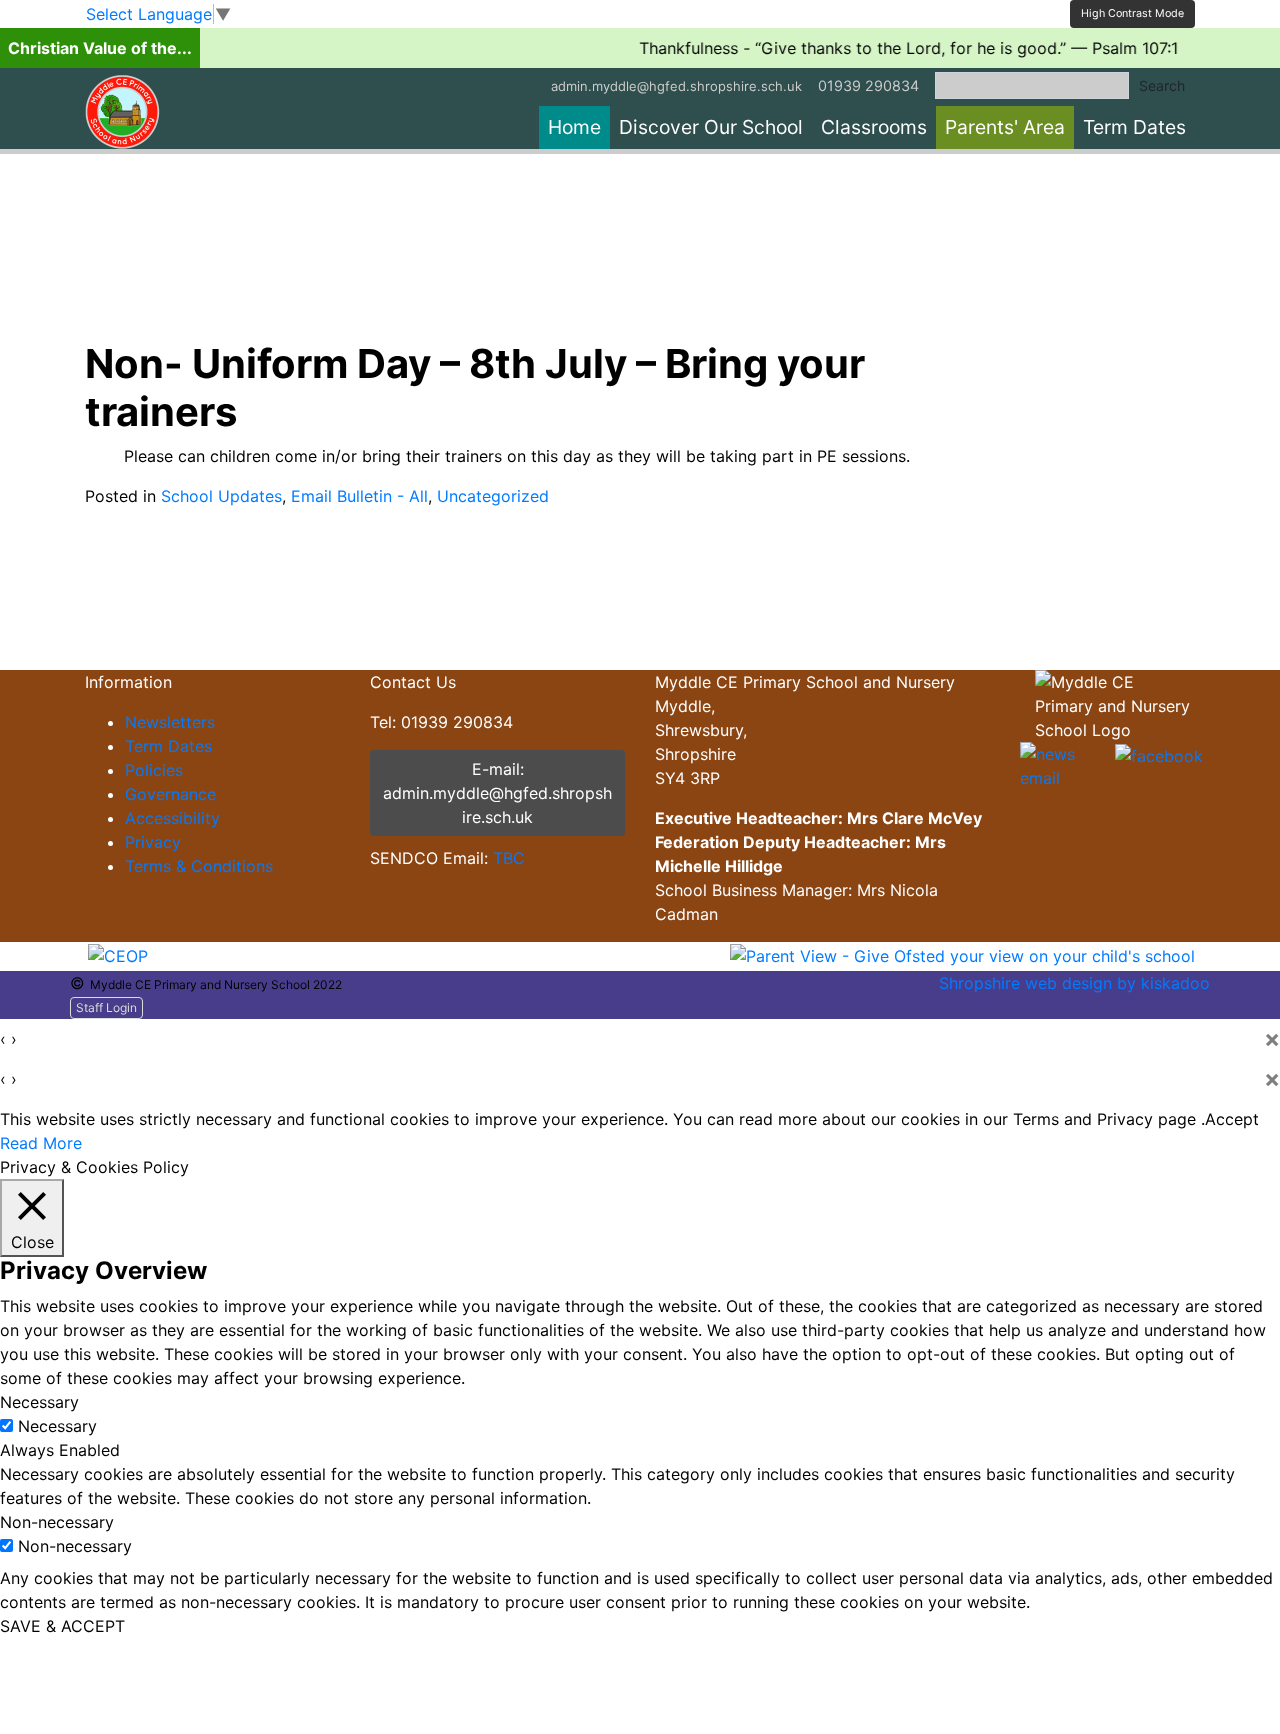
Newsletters (170, 722)
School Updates (221, 496)
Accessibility (172, 818)
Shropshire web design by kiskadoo (1074, 983)
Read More (41, 1143)
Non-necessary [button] (57, 1522)
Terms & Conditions (199, 866)
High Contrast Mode (1132, 13)
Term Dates (1134, 127)
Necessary (57, 1426)
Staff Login (106, 1007)
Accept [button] (1232, 1119)
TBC (509, 858)
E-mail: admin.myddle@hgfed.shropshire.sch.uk (497, 793)
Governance (170, 794)
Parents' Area (1005, 127)
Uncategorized (493, 496)
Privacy (153, 842)
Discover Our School (711, 127)
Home (574, 127)
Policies (154, 770)
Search (1162, 85)
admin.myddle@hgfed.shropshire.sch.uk (676, 86)
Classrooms (874, 127)
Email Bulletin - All (359, 496)
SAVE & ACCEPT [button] (62, 1626)
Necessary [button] (39, 1402)
